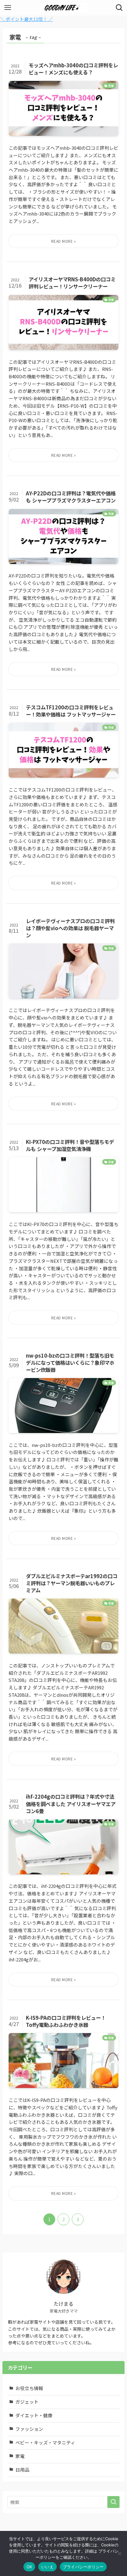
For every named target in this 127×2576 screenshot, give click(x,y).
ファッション (29, 2429)
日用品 (22, 2470)
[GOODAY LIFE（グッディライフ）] (63, 8)
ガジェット (27, 2402)
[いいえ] (119, 2553)
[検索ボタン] (119, 8)
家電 (20, 2456)
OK (29, 2567)
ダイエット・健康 (34, 2415)
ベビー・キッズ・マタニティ (45, 2442)
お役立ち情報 (29, 2388)
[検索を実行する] (113, 2502)
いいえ (47, 2567)
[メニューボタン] (8, 8)
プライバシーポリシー (83, 2567)
